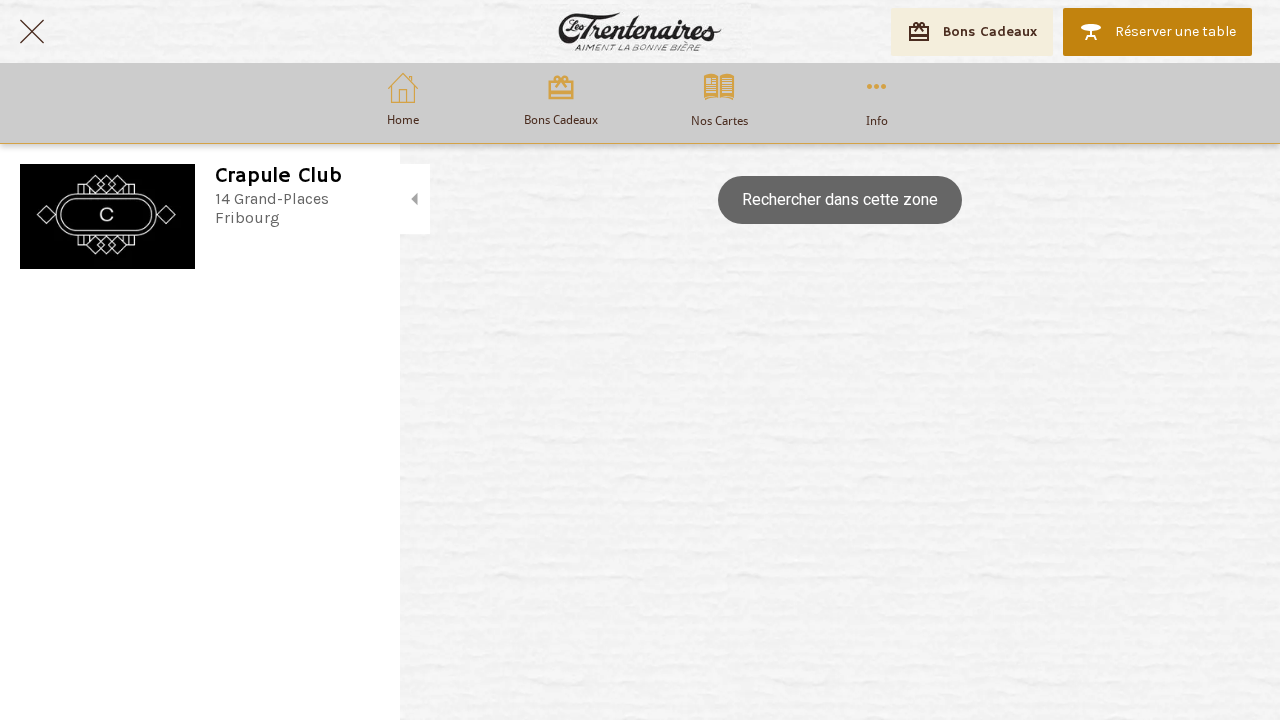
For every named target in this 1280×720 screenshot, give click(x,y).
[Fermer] (32, 32)
